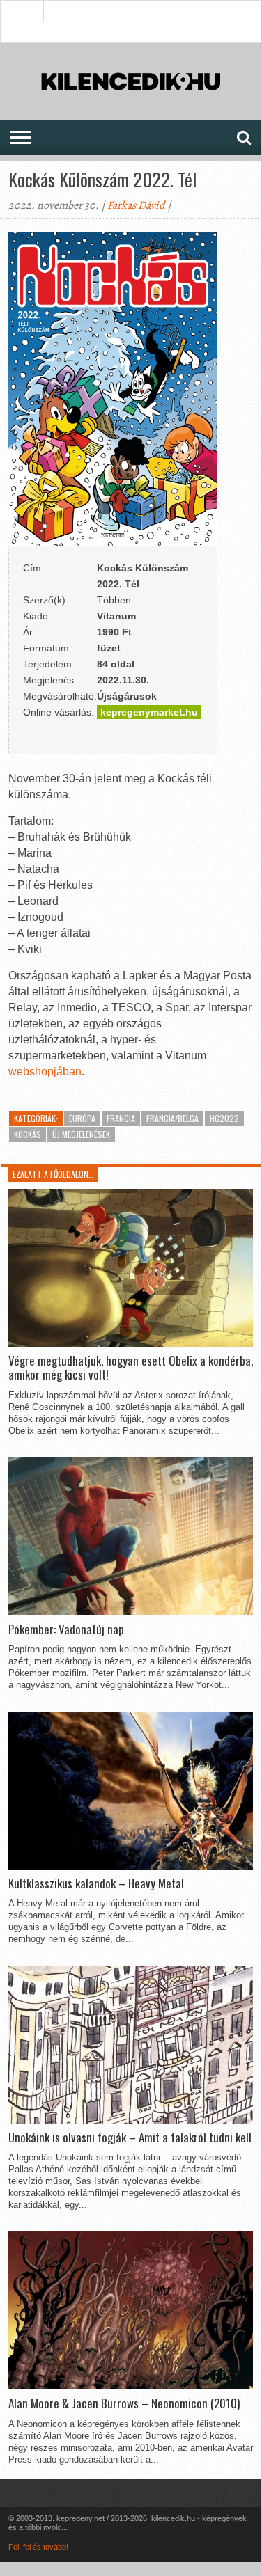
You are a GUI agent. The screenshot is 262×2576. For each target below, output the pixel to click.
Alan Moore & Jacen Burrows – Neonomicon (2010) (124, 2403)
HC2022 (224, 1118)
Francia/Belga (172, 1118)
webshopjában (45, 1072)
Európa (82, 1118)
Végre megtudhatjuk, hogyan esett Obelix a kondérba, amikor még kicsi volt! (131, 1368)
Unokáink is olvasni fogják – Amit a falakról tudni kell (130, 2138)
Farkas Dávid (136, 205)
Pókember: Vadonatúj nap (66, 1629)
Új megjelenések (81, 1134)
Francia (121, 1118)
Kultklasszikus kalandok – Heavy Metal (96, 1883)
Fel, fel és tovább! (38, 2547)
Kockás (28, 1134)
